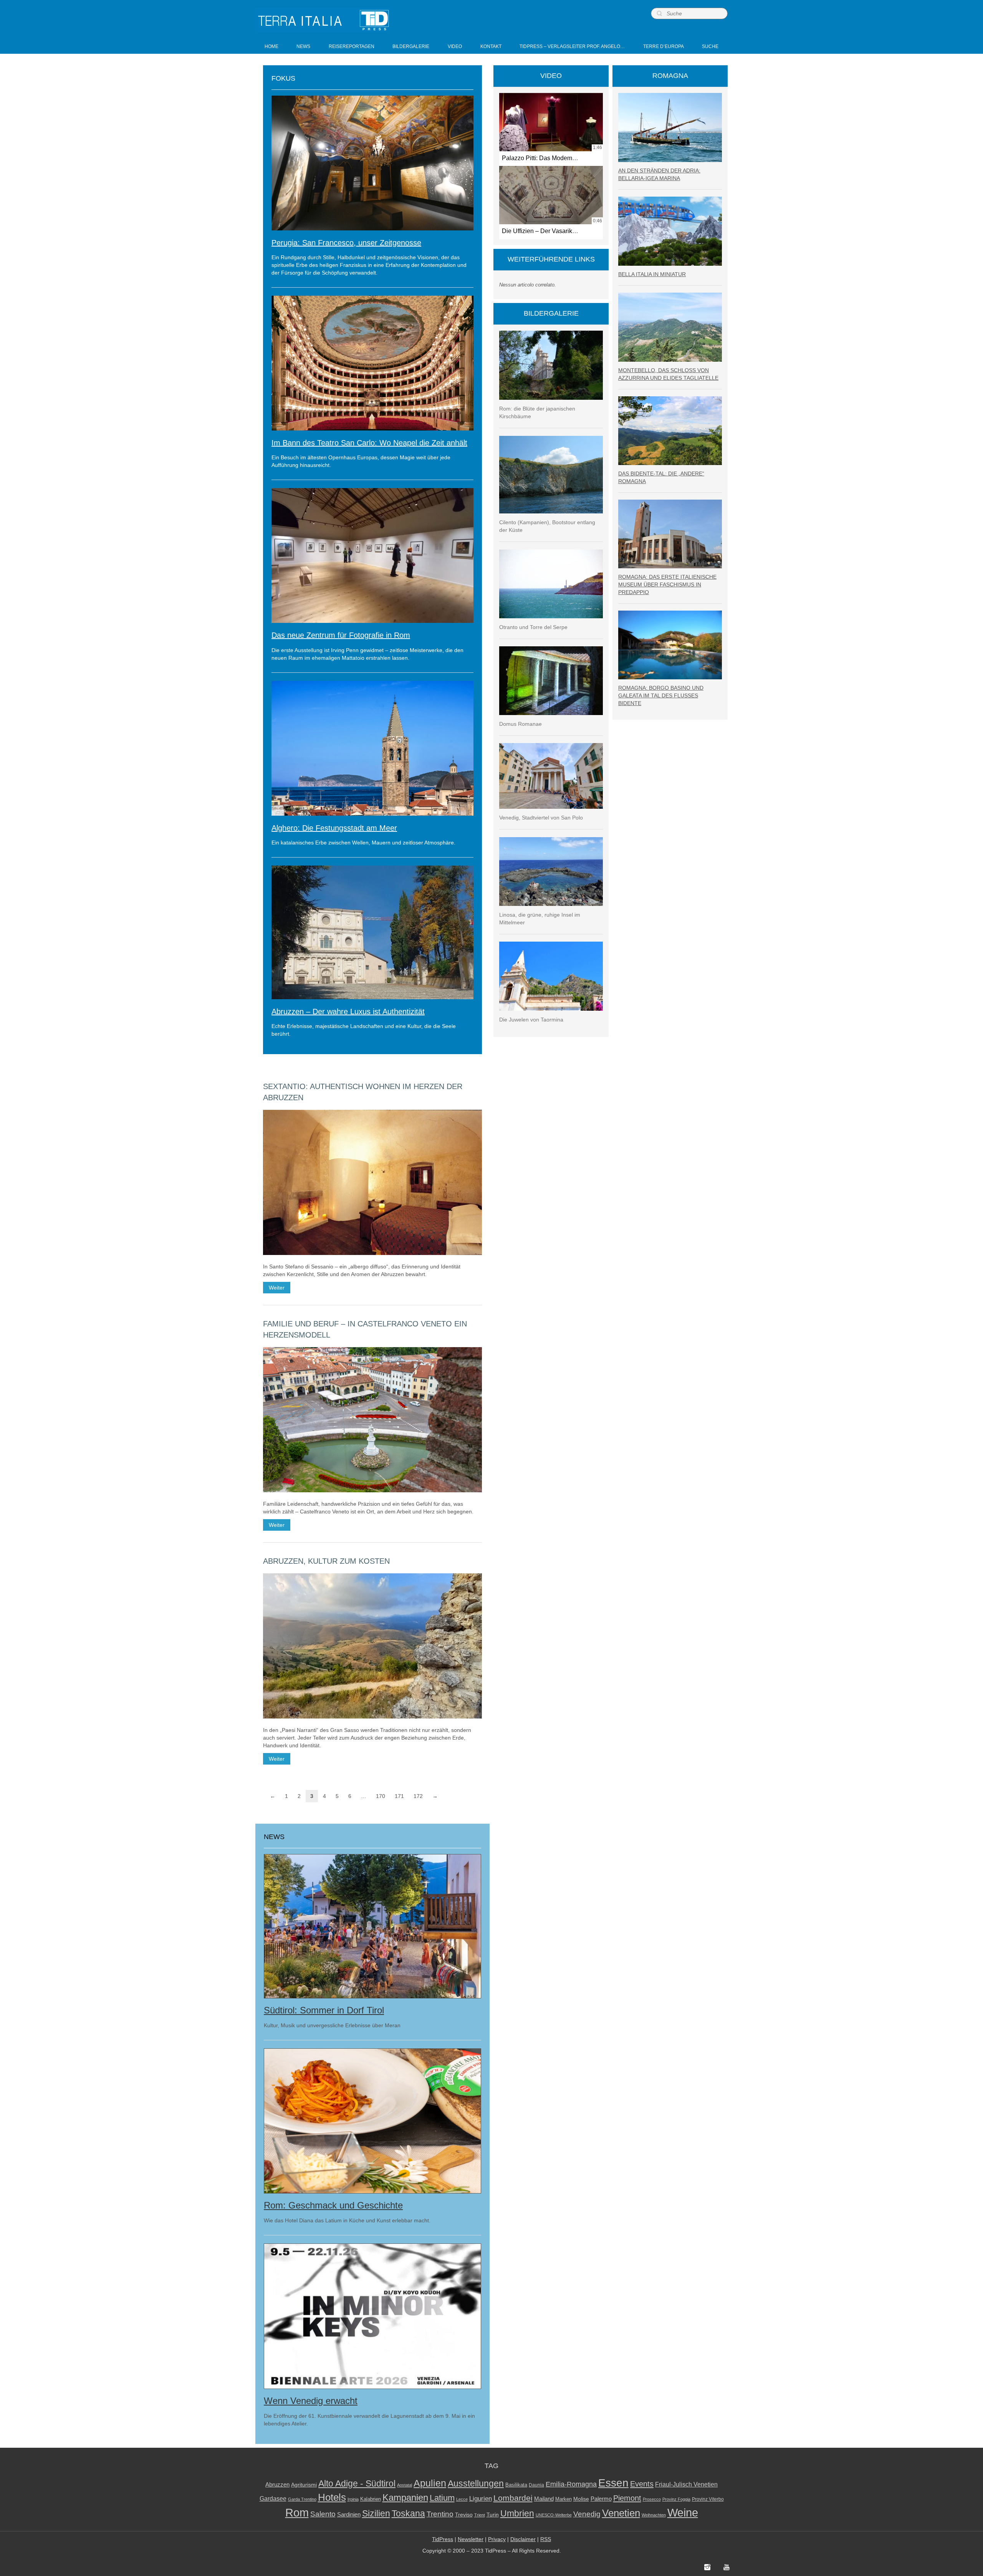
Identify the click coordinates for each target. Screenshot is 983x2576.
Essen (613, 2483)
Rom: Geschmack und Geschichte (333, 2205)
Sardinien (349, 2514)
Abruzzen (277, 2484)
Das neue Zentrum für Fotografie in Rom (341, 635)
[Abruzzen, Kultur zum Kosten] (372, 1646)
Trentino (440, 2514)
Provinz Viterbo (708, 2499)
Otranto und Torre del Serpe (533, 627)
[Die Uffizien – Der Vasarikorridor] (551, 195)
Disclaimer (523, 2539)
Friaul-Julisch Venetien (686, 2484)
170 (381, 1796)
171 (399, 1796)
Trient (480, 2515)
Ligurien (481, 2498)
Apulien (430, 2483)
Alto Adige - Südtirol (357, 2484)
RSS (546, 2539)
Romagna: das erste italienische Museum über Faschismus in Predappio (667, 584)
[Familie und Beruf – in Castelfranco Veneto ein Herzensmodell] (372, 1420)
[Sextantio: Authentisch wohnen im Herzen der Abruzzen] (372, 1182)
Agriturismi (304, 2485)
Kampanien (405, 2498)
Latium (442, 2498)
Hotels (332, 2497)
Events (642, 2484)
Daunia (536, 2485)
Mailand (544, 2499)
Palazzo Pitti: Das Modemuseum (546, 158)
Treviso (464, 2515)
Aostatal (405, 2485)
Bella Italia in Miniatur (652, 274)
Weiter (277, 1288)
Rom (297, 2513)
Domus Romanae (520, 724)
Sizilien (376, 2513)
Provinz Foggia (676, 2499)
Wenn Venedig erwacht (311, 2401)
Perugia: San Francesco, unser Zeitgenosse (346, 243)
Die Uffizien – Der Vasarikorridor (546, 231)
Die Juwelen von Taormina (531, 1020)
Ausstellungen (476, 2484)
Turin (493, 2515)
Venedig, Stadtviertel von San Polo (541, 818)
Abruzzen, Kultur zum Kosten (326, 1561)
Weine (683, 2512)
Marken (563, 2499)
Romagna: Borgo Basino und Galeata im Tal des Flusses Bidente (661, 695)
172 (418, 1796)
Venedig (587, 2514)
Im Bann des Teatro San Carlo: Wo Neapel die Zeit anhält (369, 443)
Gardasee (273, 2499)
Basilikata (516, 2485)
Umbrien (517, 2513)
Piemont (627, 2498)
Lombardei (513, 2498)
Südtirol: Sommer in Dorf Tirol (324, 2010)
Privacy (497, 2539)
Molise (581, 2499)
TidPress (443, 2539)
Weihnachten (654, 2515)
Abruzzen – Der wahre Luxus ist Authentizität (348, 1012)
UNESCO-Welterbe (554, 2515)
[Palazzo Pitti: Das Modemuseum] (551, 122)
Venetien (621, 2513)
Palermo (601, 2499)
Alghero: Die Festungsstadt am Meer (334, 828)
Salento (323, 2514)
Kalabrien (371, 2499)
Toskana (408, 2513)
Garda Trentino (302, 2499)
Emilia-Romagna (571, 2484)
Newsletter (471, 2539)
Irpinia (353, 2499)
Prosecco (652, 2499)
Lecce (462, 2499)
